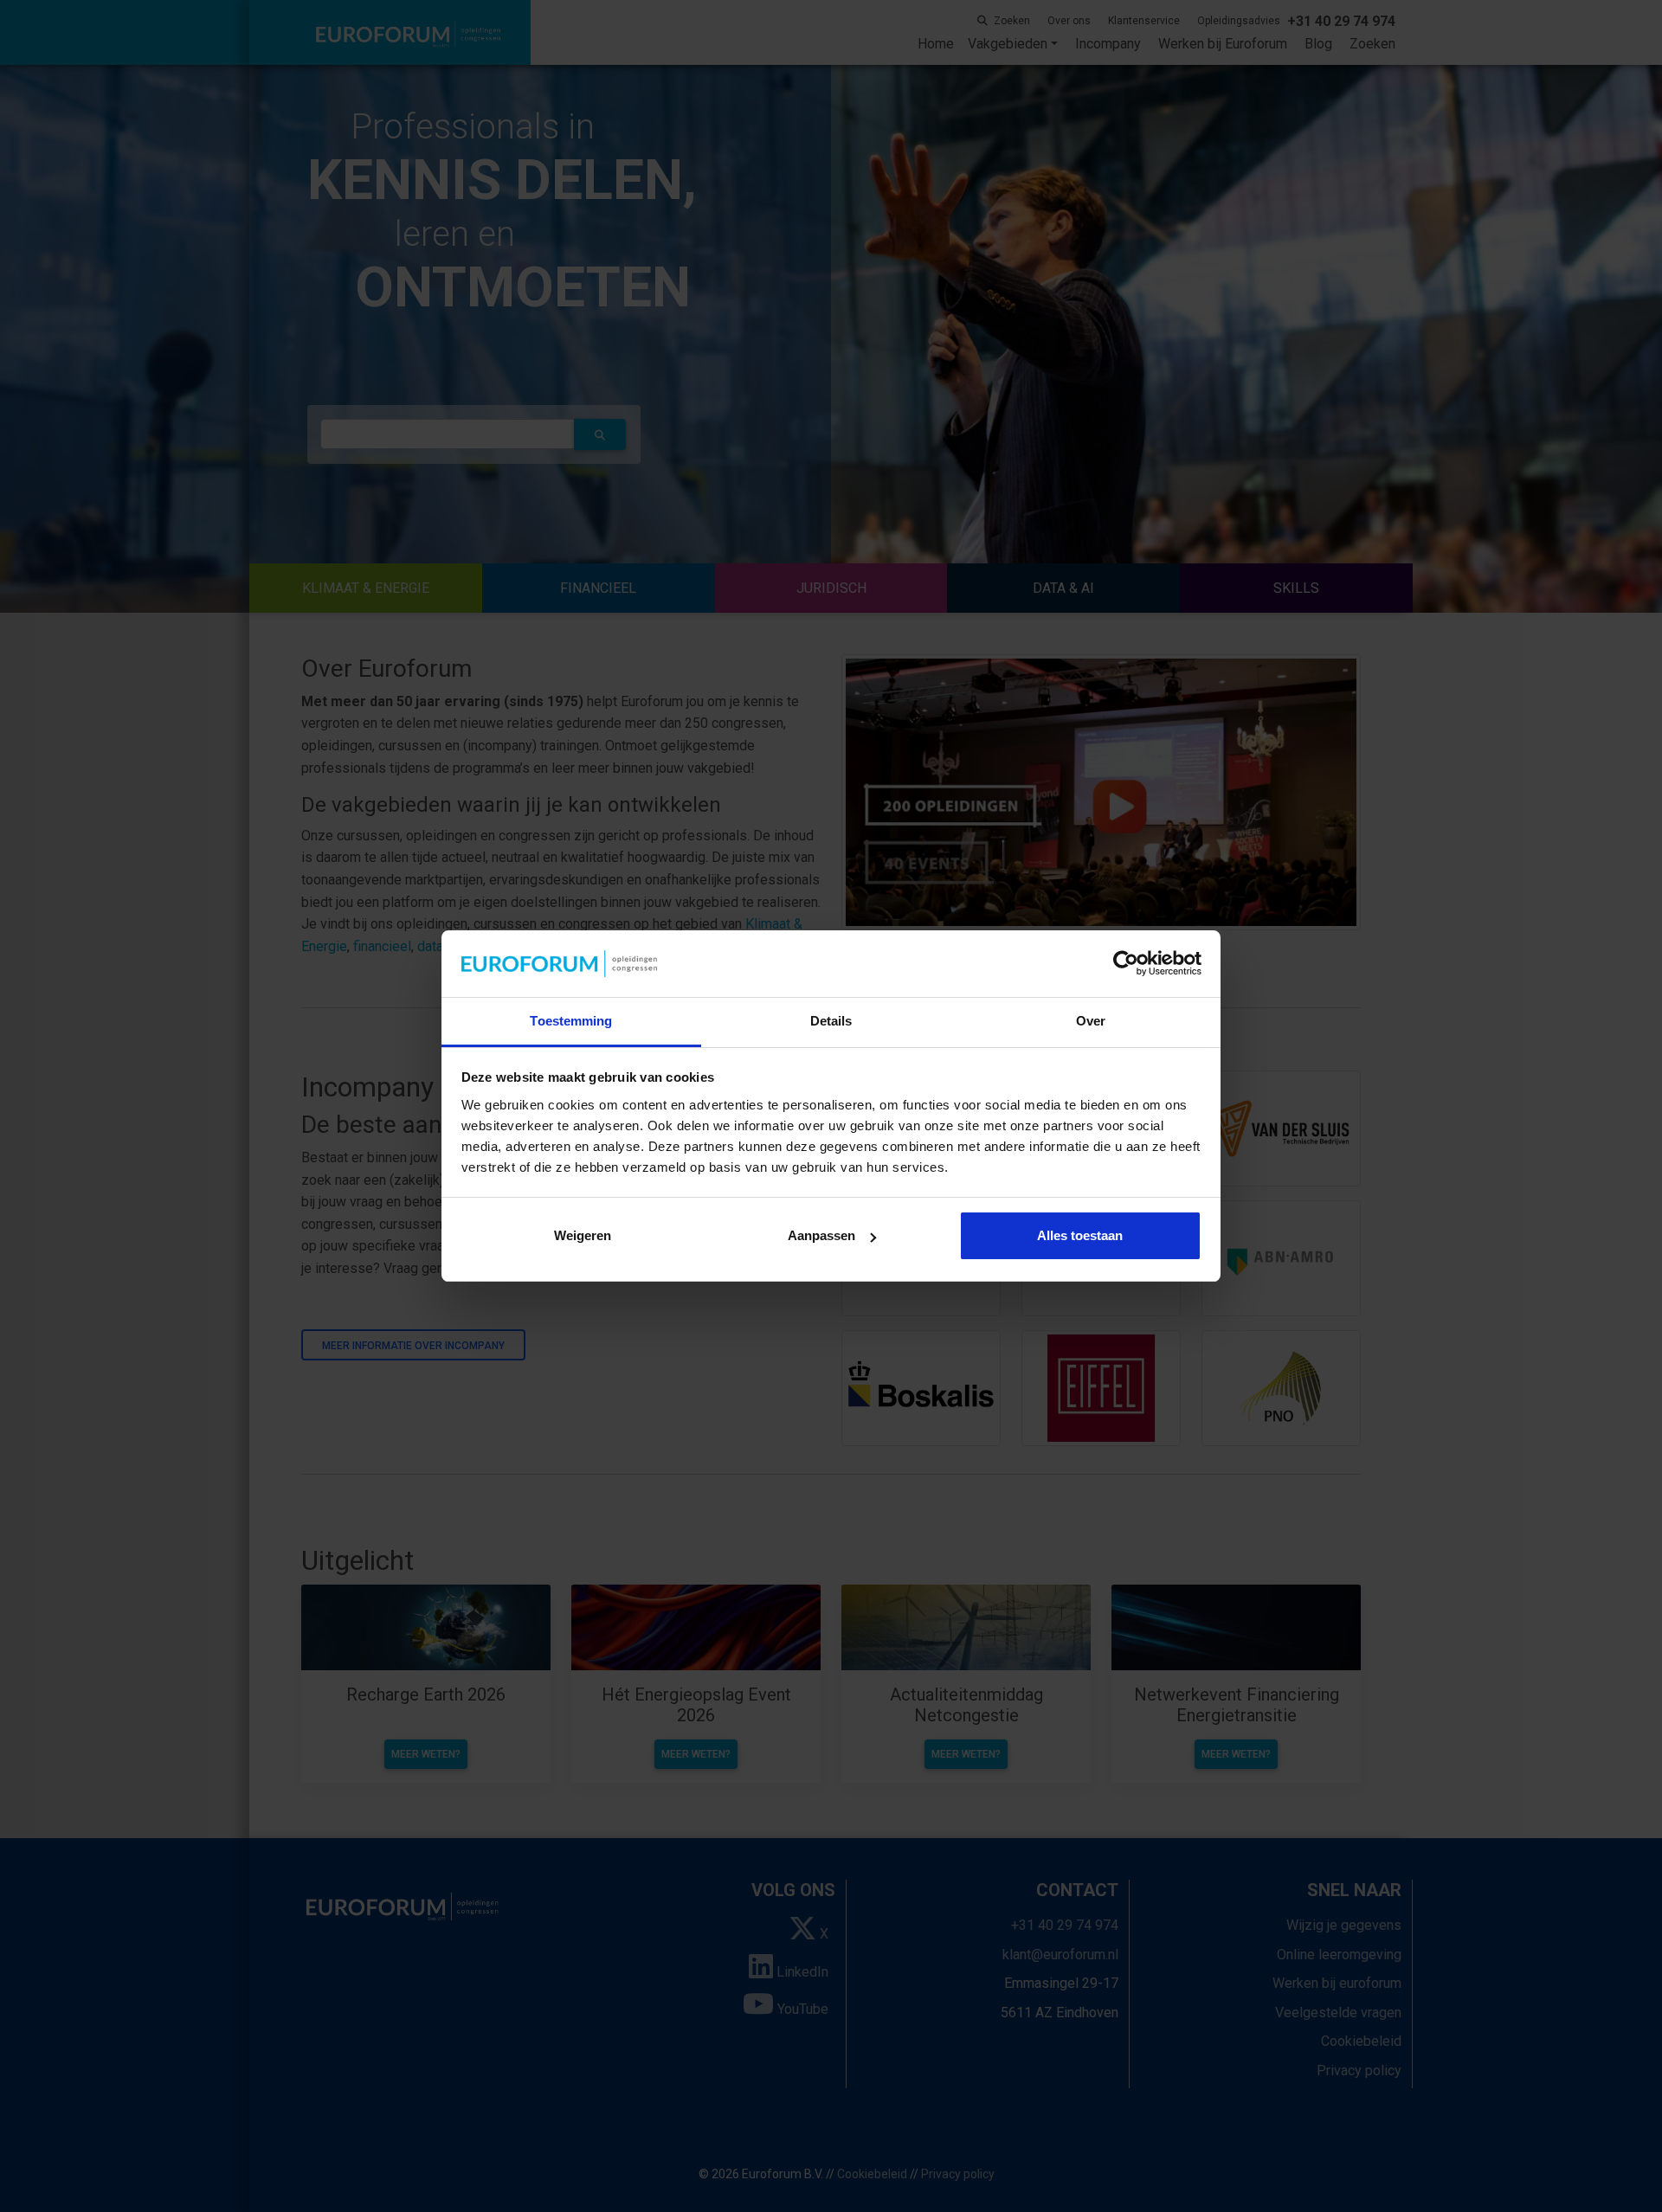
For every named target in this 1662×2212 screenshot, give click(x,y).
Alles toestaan (1080, 1235)
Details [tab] (831, 1021)
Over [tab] (1091, 1021)
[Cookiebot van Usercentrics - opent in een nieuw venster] (1126, 964)
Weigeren (583, 1235)
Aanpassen (821, 1235)
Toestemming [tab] (571, 1021)
